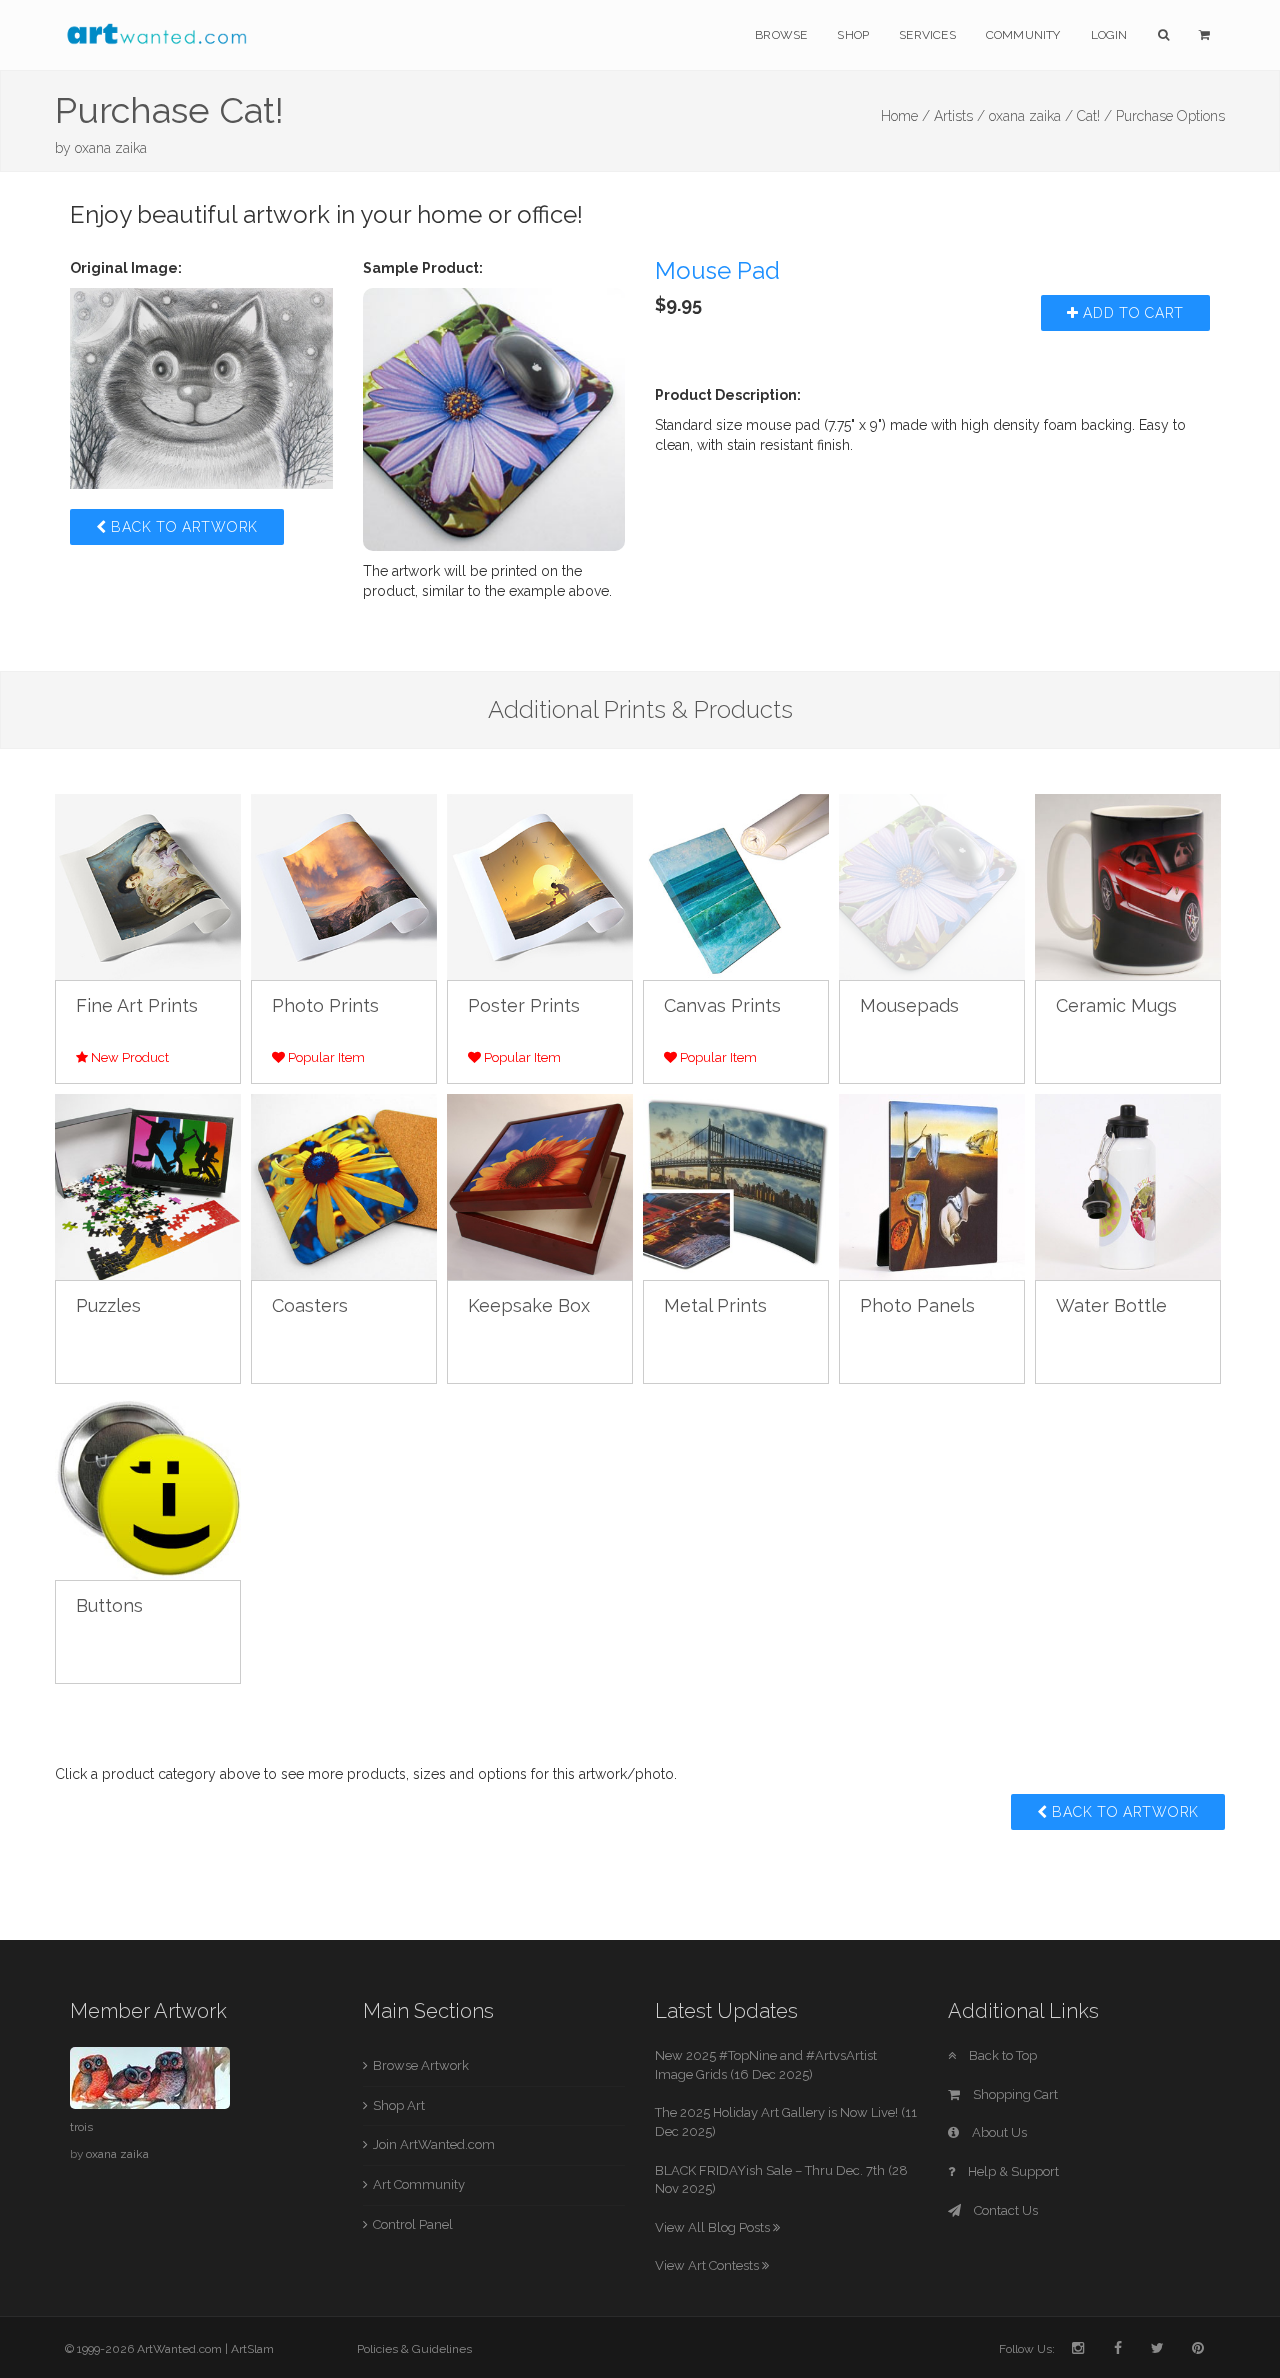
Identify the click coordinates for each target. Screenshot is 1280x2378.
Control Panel (413, 2224)
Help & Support (1012, 2171)
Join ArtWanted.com (434, 2144)
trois (81, 2127)
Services (927, 35)
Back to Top (1001, 2055)
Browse (781, 35)
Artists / (959, 116)
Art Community (419, 2184)
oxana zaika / (1031, 116)
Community (1023, 35)
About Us (998, 2132)
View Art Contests (708, 2265)
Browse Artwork (421, 2065)
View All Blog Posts (714, 2227)
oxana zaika (111, 148)
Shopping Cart (1014, 2094)
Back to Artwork (182, 527)
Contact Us (1004, 2210)
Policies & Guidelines (414, 2349)
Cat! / (1094, 116)
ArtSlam (252, 2349)
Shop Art (399, 2105)
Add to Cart (1131, 313)
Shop (853, 35)
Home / (905, 116)
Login (1109, 35)
